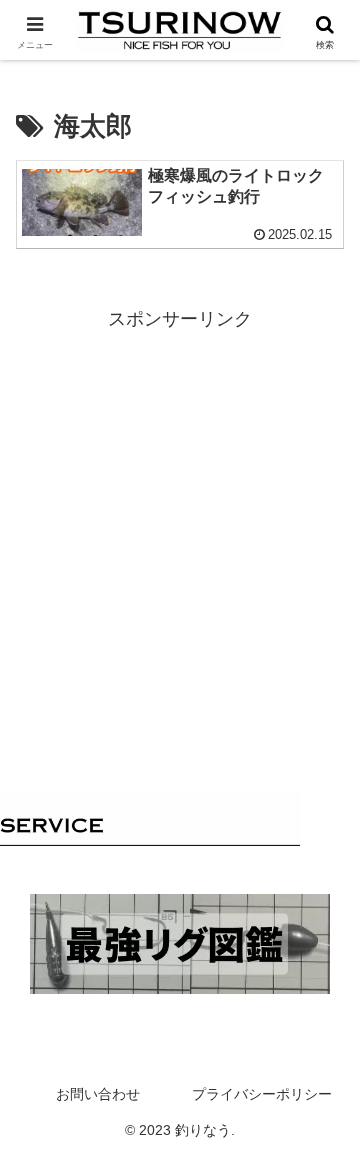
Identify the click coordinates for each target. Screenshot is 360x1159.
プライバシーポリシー (262, 1094)
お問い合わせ (98, 1094)
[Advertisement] (180, 516)
